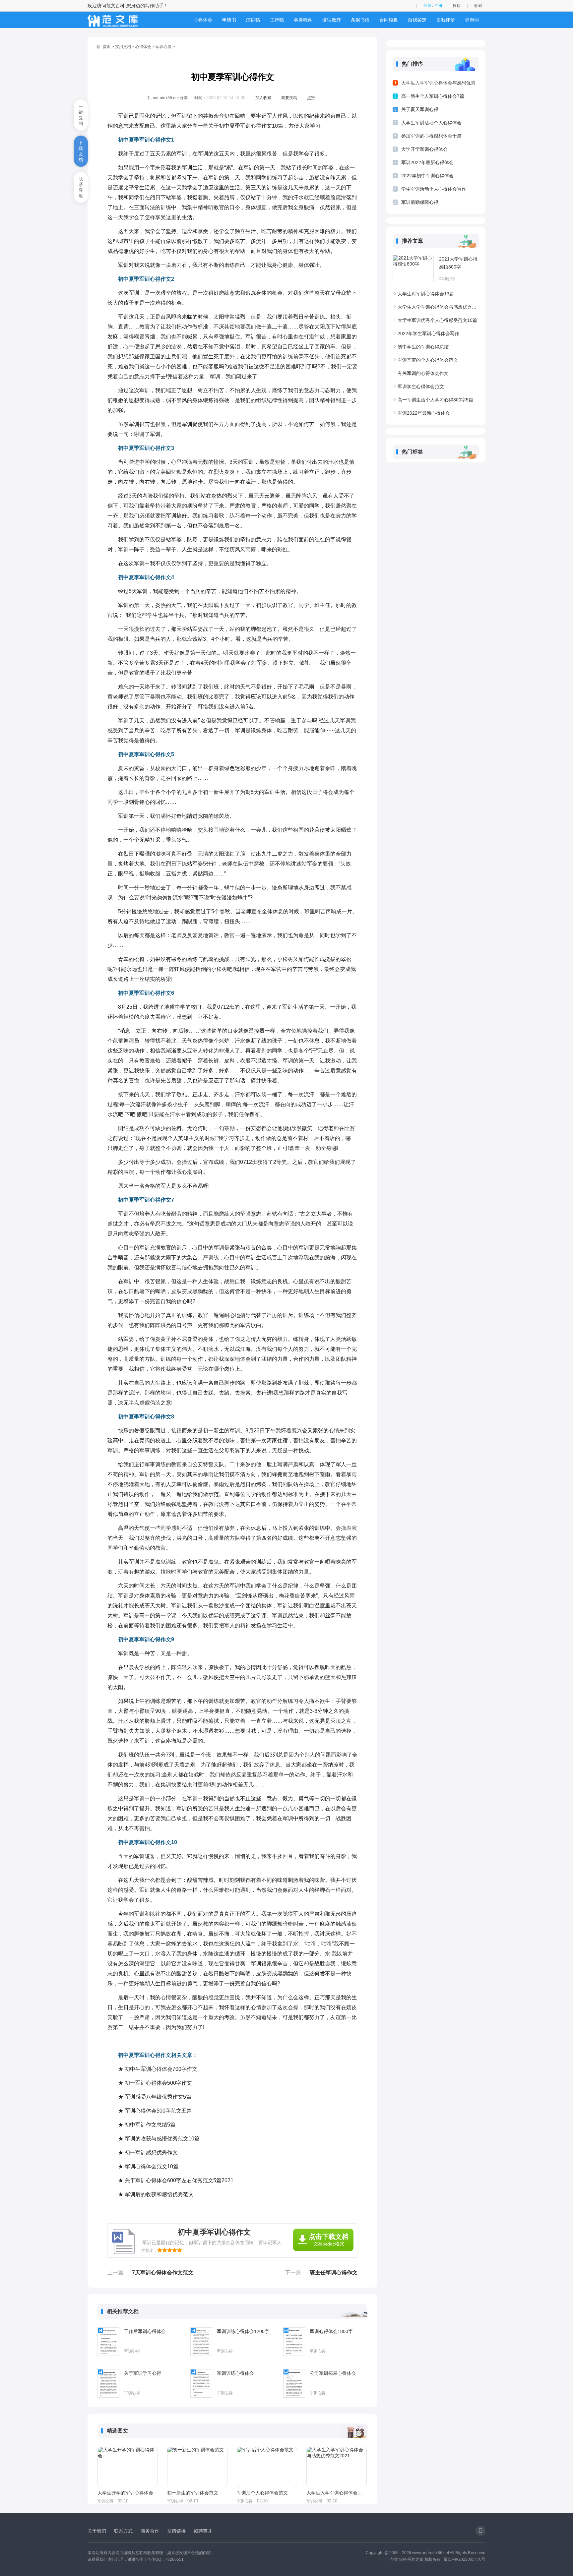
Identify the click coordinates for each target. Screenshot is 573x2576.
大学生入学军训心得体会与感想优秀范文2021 (336, 2493)
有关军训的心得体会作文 (423, 373)
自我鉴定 (417, 20)
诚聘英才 (203, 2531)
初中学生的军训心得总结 (423, 347)
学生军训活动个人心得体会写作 (434, 189)
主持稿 (277, 20)
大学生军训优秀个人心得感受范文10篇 (437, 320)
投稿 (457, 6)
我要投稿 (289, 98)
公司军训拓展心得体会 (333, 2373)
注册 (438, 6)
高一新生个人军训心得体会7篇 (433, 96)
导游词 (472, 20)
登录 (427, 6)
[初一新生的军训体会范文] (197, 2467)
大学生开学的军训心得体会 (125, 2493)
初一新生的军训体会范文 (193, 2493)
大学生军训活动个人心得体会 (431, 123)
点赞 (311, 98)
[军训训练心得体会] (201, 2383)
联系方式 (123, 2531)
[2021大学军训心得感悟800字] (413, 269)
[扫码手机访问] (480, 2531)
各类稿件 (303, 20)
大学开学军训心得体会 (424, 149)
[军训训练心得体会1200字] (201, 2342)
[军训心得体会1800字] (294, 2342)
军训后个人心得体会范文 (262, 2493)
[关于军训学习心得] (108, 2383)
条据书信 (360, 20)
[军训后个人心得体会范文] (267, 2467)
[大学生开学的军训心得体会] (128, 2467)
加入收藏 (263, 98)
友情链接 (176, 2531)
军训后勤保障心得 (420, 202)
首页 (107, 47)
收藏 (478, 6)
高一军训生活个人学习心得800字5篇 (435, 400)
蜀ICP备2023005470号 (465, 2559)
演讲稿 (253, 20)
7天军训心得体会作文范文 (163, 2273)
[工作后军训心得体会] (108, 2342)
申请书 (229, 20)
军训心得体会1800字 (331, 2331)
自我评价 (446, 20)
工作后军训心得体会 (145, 2331)
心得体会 (203, 20)
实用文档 (123, 47)
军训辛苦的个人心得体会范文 (428, 360)
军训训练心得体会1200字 (243, 2331)
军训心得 (163, 47)
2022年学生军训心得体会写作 (428, 333)
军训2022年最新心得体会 (427, 162)
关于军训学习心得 (143, 2373)
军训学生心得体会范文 (421, 387)
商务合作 (150, 2531)
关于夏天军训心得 (420, 109)
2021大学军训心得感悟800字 (458, 263)
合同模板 (389, 20)
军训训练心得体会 (235, 2373)
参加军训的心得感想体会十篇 (431, 136)
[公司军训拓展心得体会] (294, 2383)
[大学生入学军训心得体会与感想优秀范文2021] (337, 2467)
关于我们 (97, 2531)
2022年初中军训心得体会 (427, 176)
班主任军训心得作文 (334, 2273)
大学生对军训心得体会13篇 (426, 294)
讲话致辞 (332, 20)
